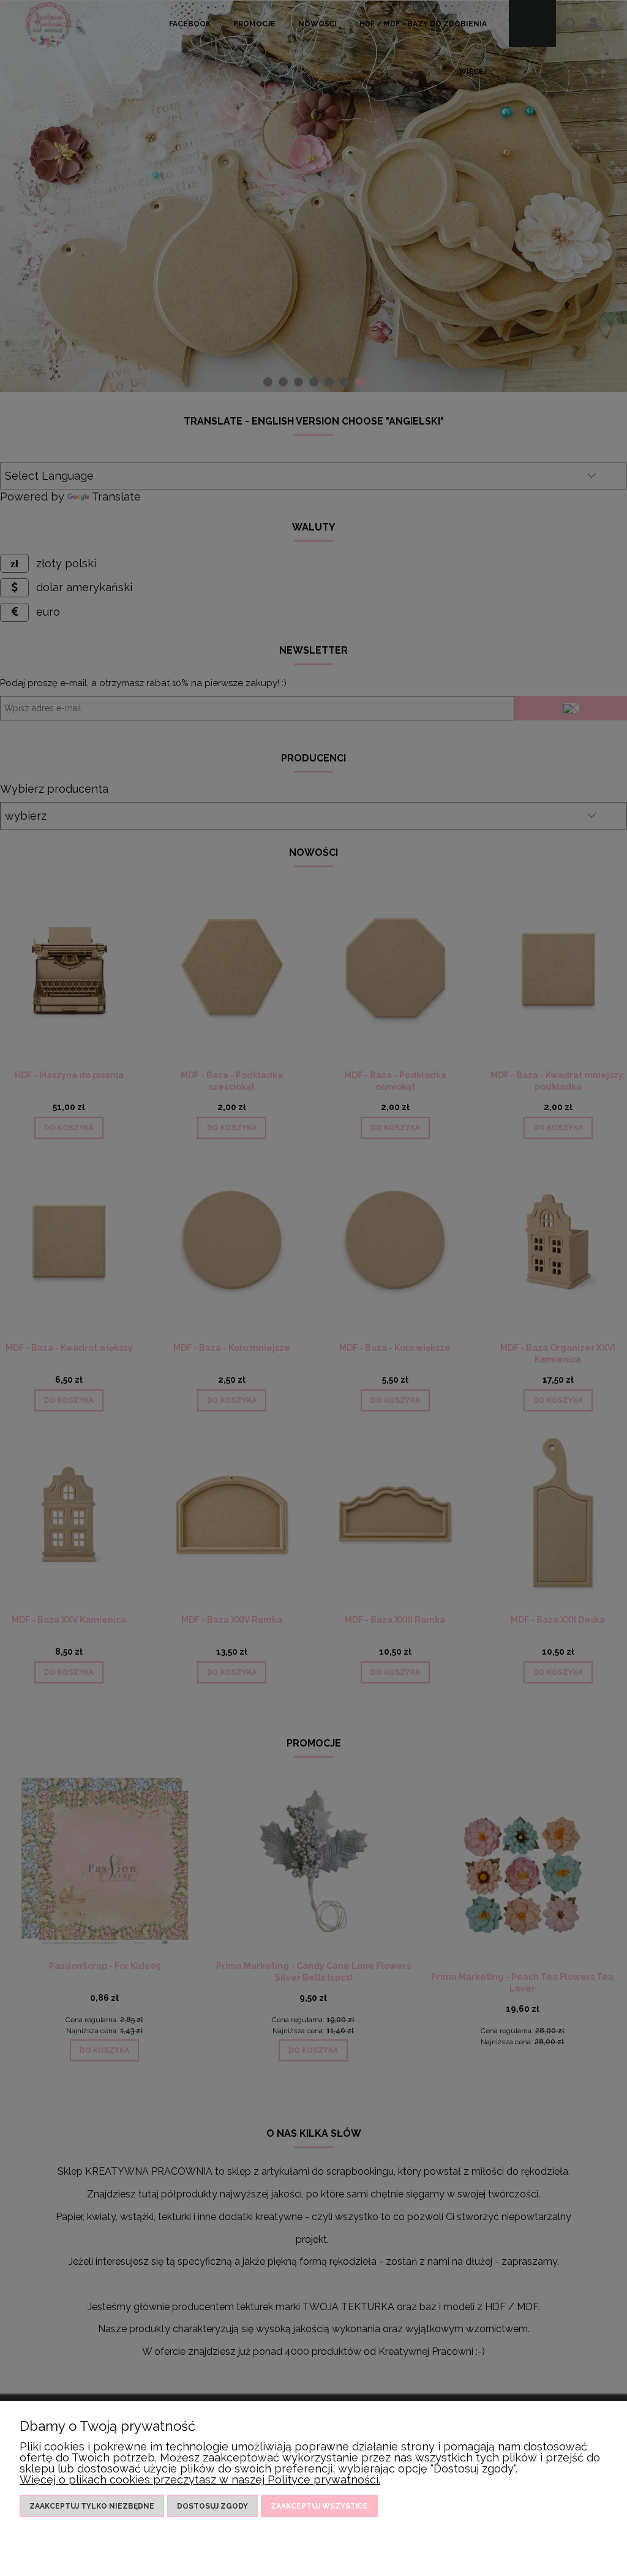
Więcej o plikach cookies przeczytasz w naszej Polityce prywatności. (200, 2480)
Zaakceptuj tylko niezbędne (92, 2506)
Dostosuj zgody (212, 2506)
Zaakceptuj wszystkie (319, 2506)
